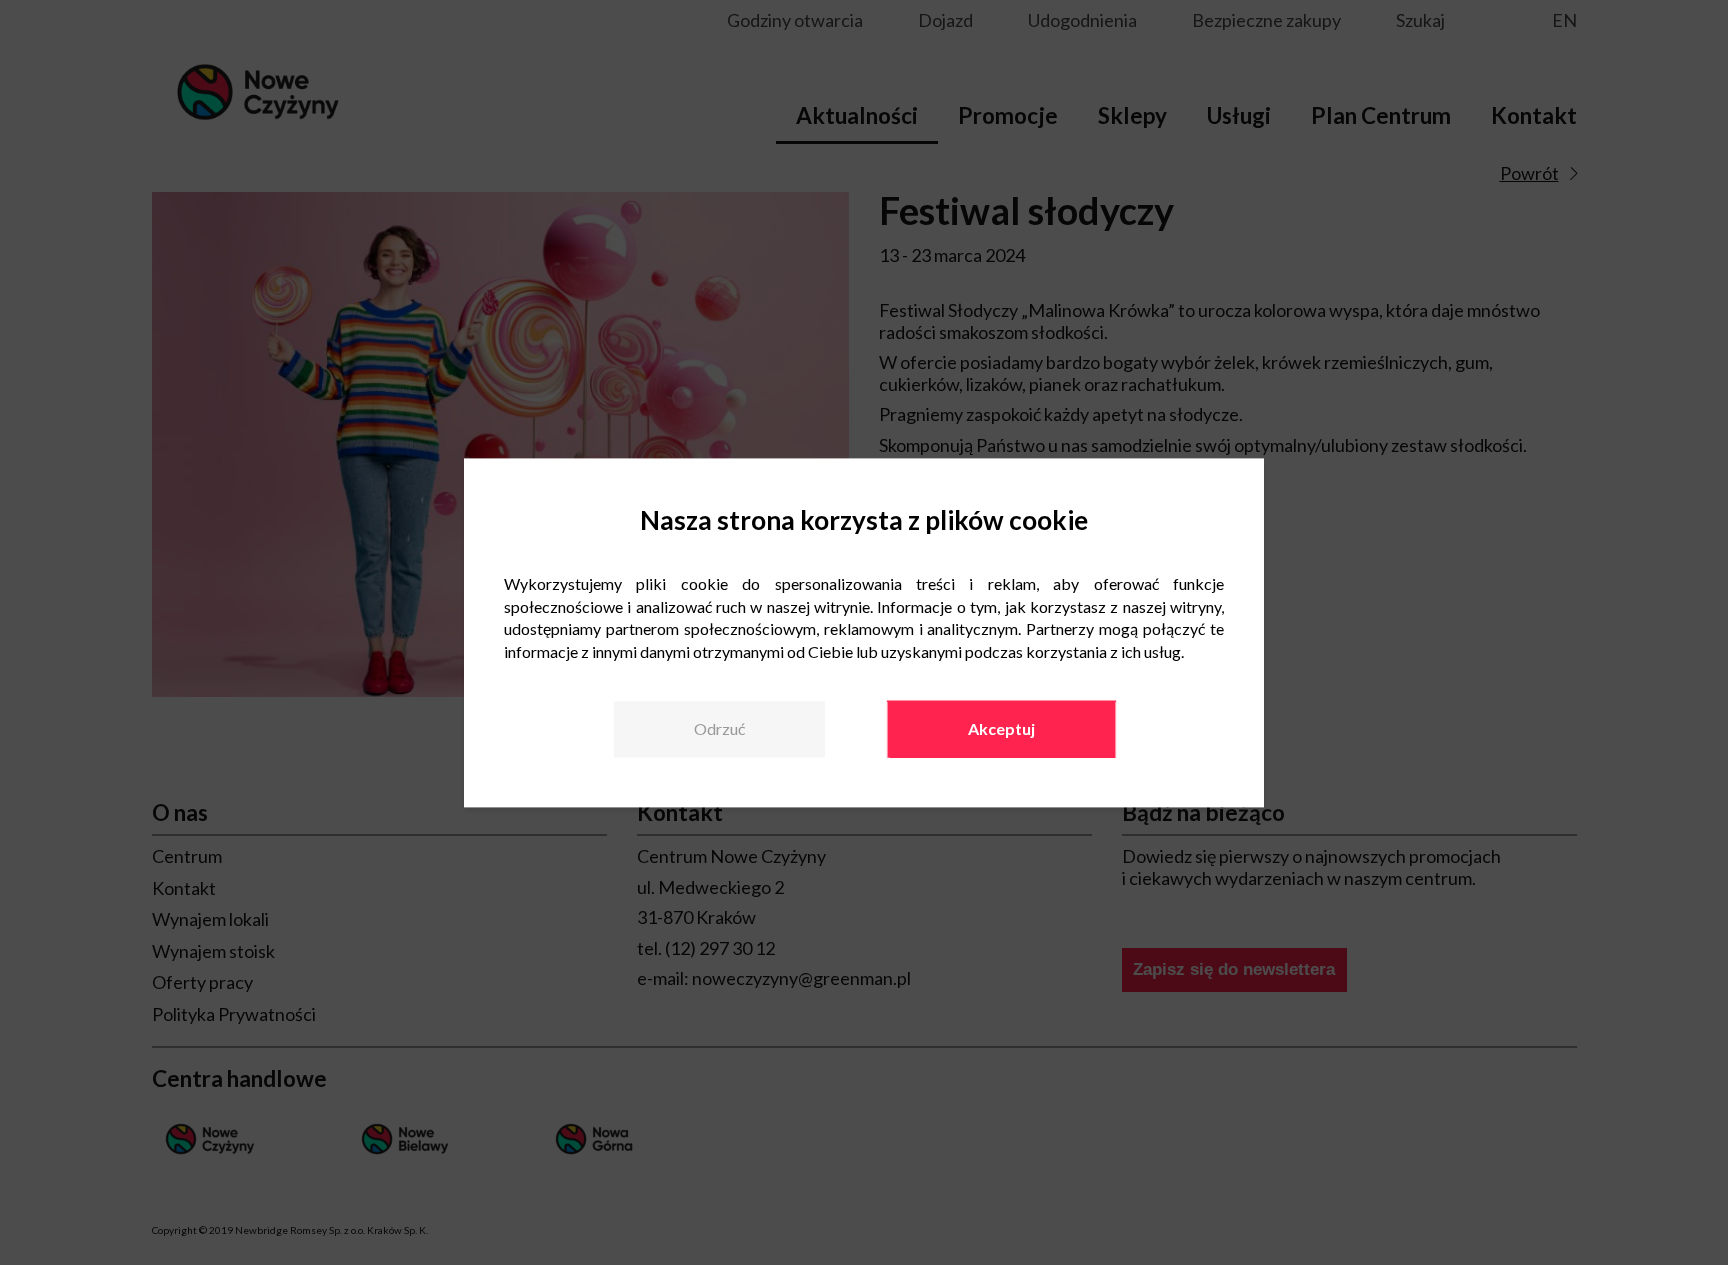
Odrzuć (719, 729)
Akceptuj (1001, 729)
